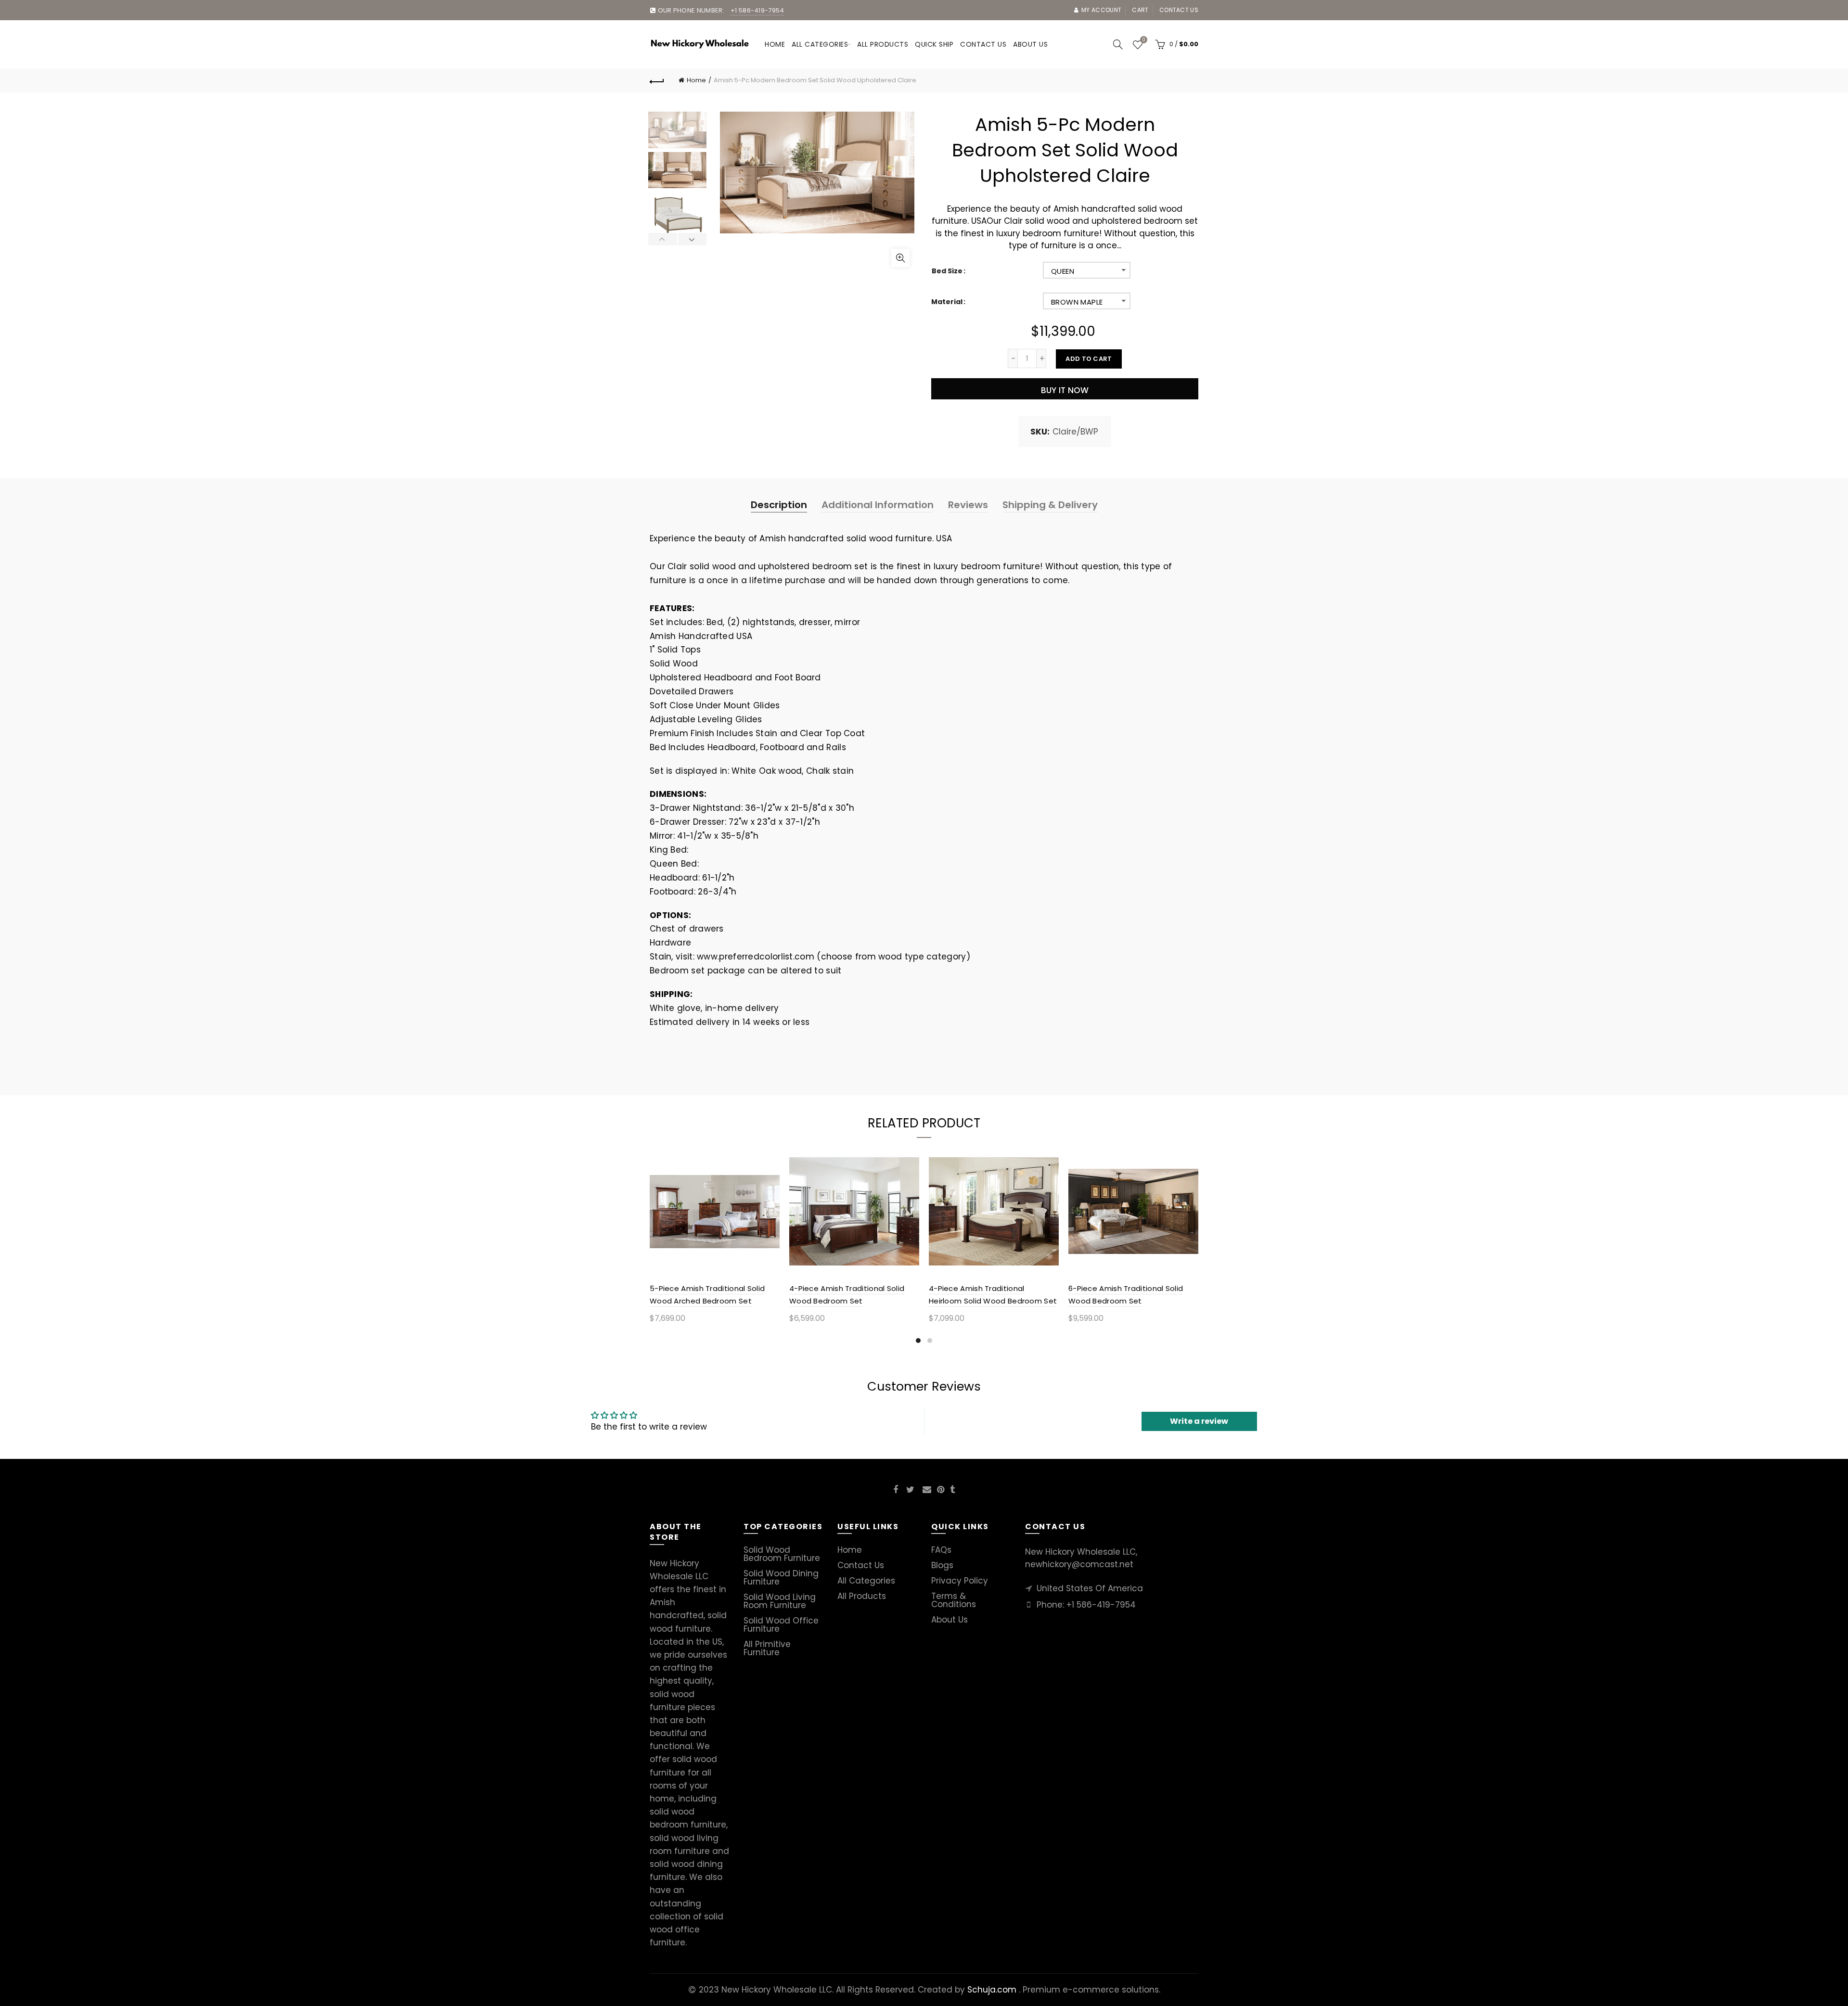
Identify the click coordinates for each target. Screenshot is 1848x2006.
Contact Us (861, 1565)
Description (779, 505)
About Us (950, 1620)
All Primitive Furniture (767, 1648)
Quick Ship (934, 44)
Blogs (942, 1565)
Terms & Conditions (954, 1600)
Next (692, 239)
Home (775, 44)
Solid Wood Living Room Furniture (780, 1601)
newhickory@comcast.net (1079, 1564)
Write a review (1199, 1421)
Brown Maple (1077, 302)
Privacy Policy (960, 1581)
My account (1101, 10)
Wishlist (1143, 40)
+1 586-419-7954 (1101, 1605)
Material (947, 302)
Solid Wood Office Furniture (781, 1625)
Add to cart (1089, 359)
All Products (862, 1596)
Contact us (1179, 10)
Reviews (968, 505)
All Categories (820, 44)
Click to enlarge (900, 258)
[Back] (657, 80)
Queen (1063, 271)
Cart (1140, 10)
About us (1030, 44)
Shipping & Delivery (1050, 505)
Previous (663, 239)
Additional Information (878, 505)
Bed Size (947, 271)
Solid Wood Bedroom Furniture (782, 1554)
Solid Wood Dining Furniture (781, 1578)
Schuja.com (992, 1990)
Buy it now (1065, 390)
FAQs (941, 1550)
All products (883, 44)
